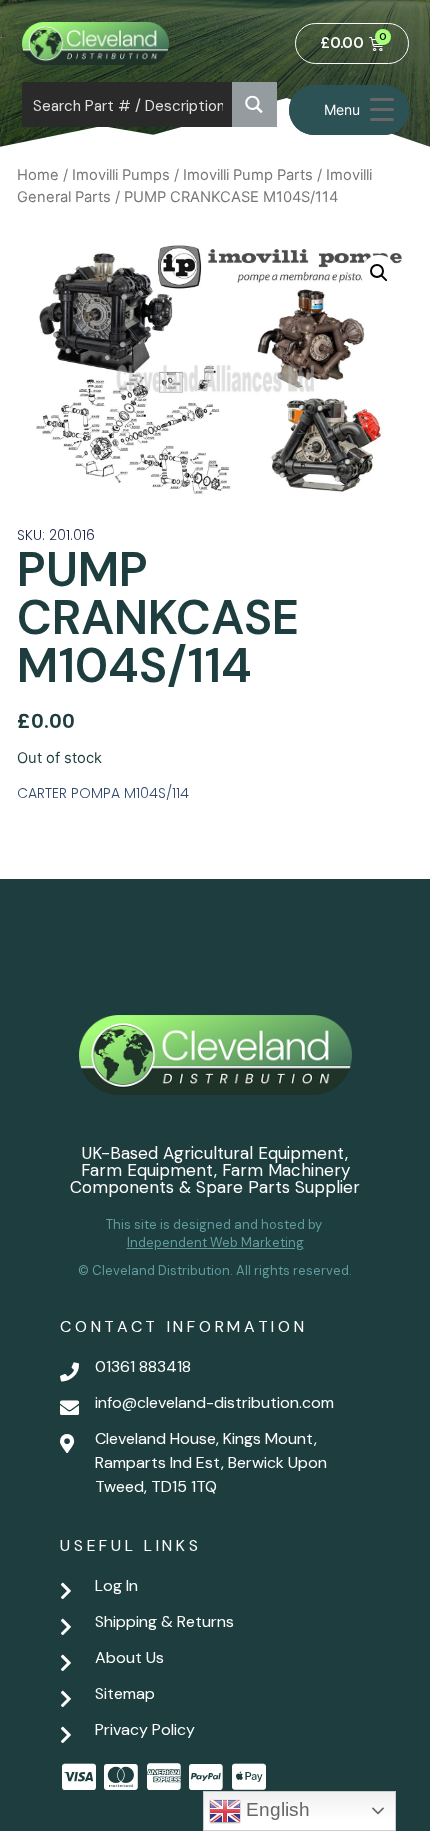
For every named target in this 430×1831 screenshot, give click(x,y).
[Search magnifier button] (254, 104)
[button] (379, 273)
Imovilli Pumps (121, 175)
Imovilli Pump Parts (248, 175)
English (275, 1809)
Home (38, 175)
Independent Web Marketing (215, 1242)
